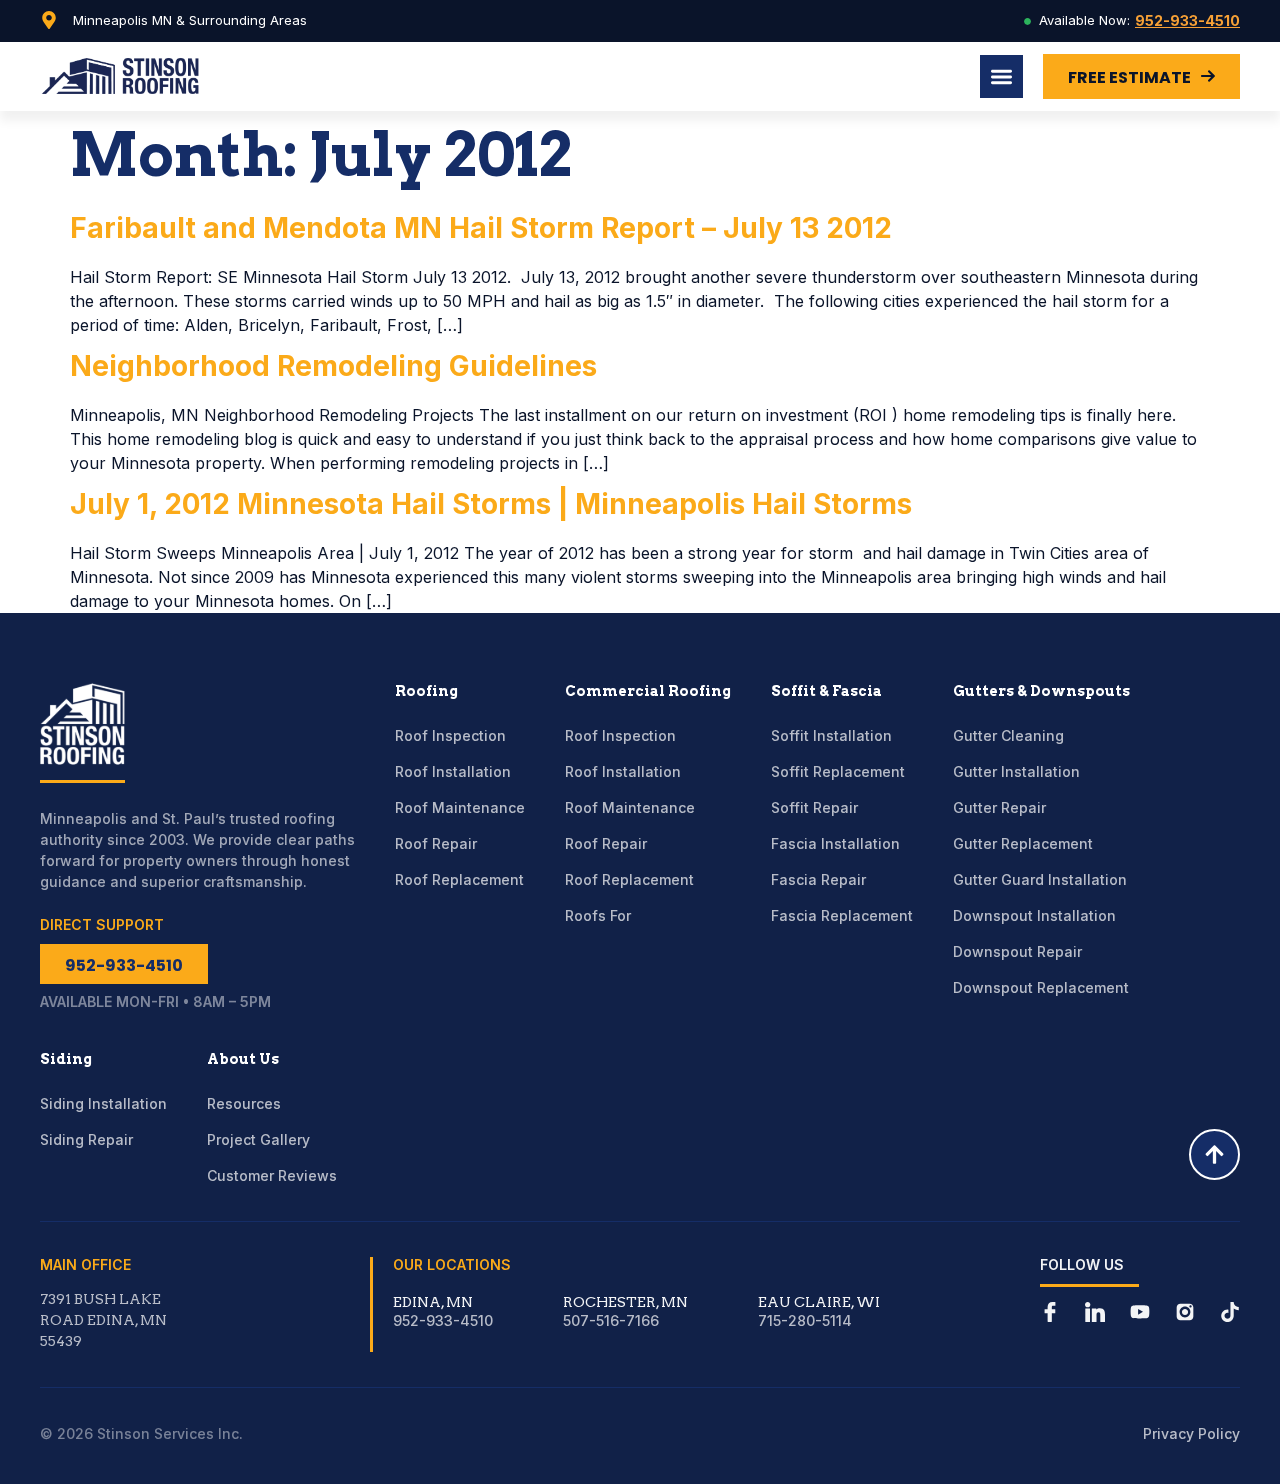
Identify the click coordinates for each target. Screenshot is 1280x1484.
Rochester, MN (625, 1302)
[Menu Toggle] (1001, 76)
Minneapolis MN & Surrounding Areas (190, 20)
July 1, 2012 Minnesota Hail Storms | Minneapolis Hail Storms (491, 504)
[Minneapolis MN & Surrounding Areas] (49, 20)
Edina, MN (433, 1302)
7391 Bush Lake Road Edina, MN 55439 (103, 1320)
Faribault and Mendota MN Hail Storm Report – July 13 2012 (481, 228)
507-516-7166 (611, 1320)
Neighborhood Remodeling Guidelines (333, 366)
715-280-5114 (805, 1320)
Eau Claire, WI (819, 1302)
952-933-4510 (1187, 20)
